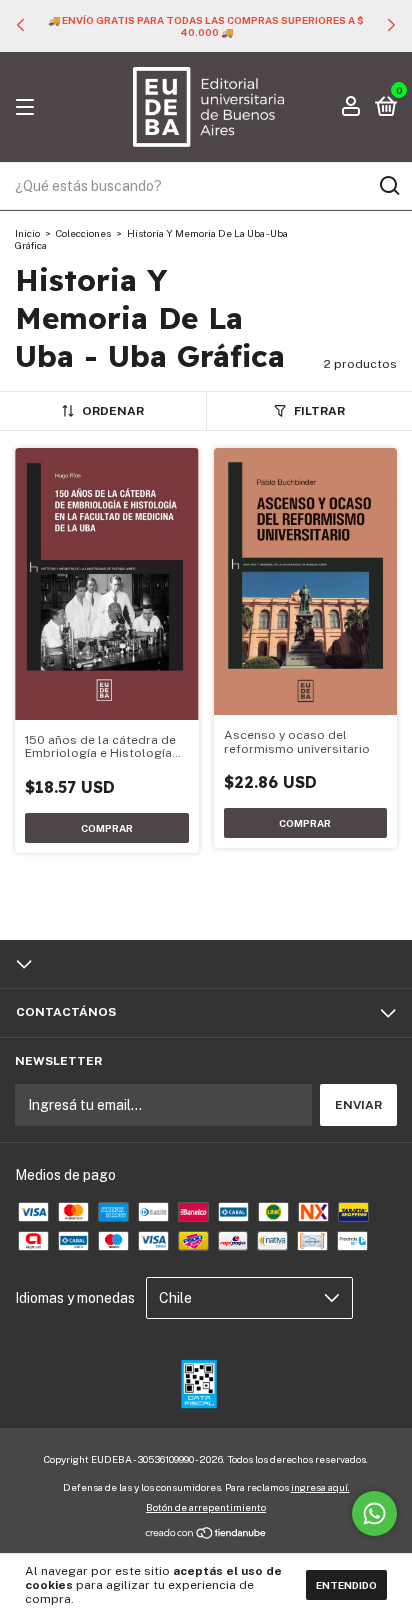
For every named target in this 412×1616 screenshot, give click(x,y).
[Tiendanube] (206, 1535)
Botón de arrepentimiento (206, 1507)
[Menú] (28, 108)
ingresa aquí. (320, 1487)
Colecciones (83, 233)
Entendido (346, 1585)
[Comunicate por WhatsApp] (374, 1513)
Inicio (27, 233)
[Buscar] (388, 186)
